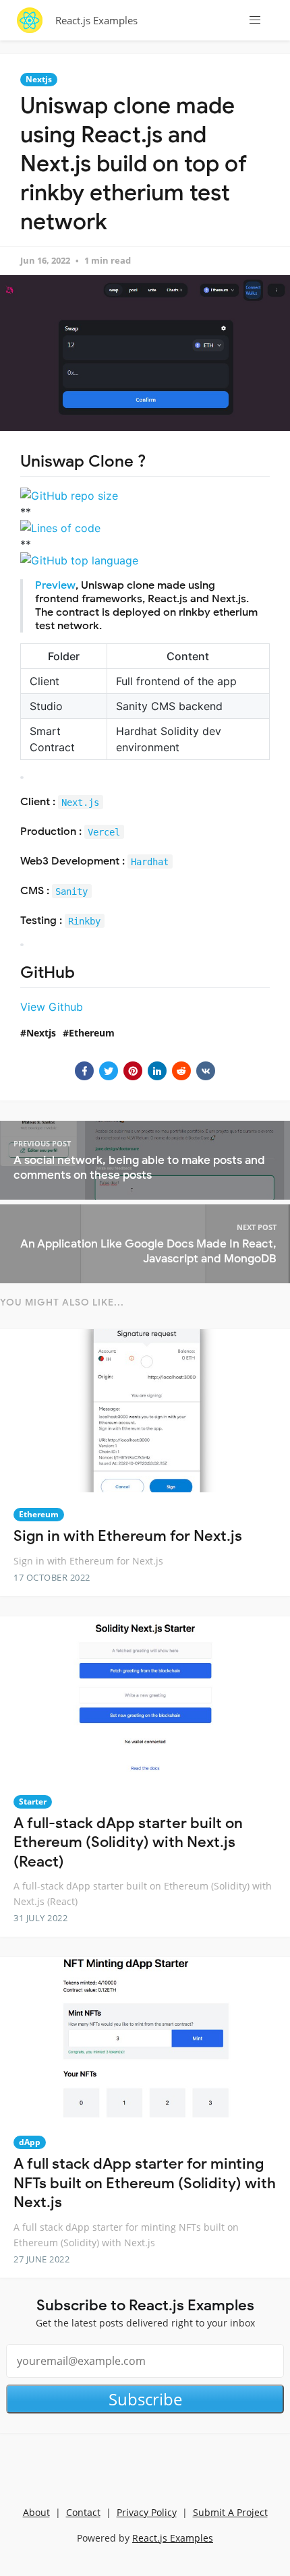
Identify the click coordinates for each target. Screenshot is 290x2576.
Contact (83, 2512)
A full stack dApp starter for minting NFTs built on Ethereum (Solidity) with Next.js (145, 2183)
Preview (55, 585)
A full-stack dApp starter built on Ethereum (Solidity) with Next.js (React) (128, 1842)
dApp (30, 2142)
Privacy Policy (147, 2512)
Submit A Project (230, 2512)
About (36, 2512)
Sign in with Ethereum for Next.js (128, 1536)
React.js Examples (96, 20)
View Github (52, 1007)
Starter (33, 1802)
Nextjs (39, 79)
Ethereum (92, 1033)
